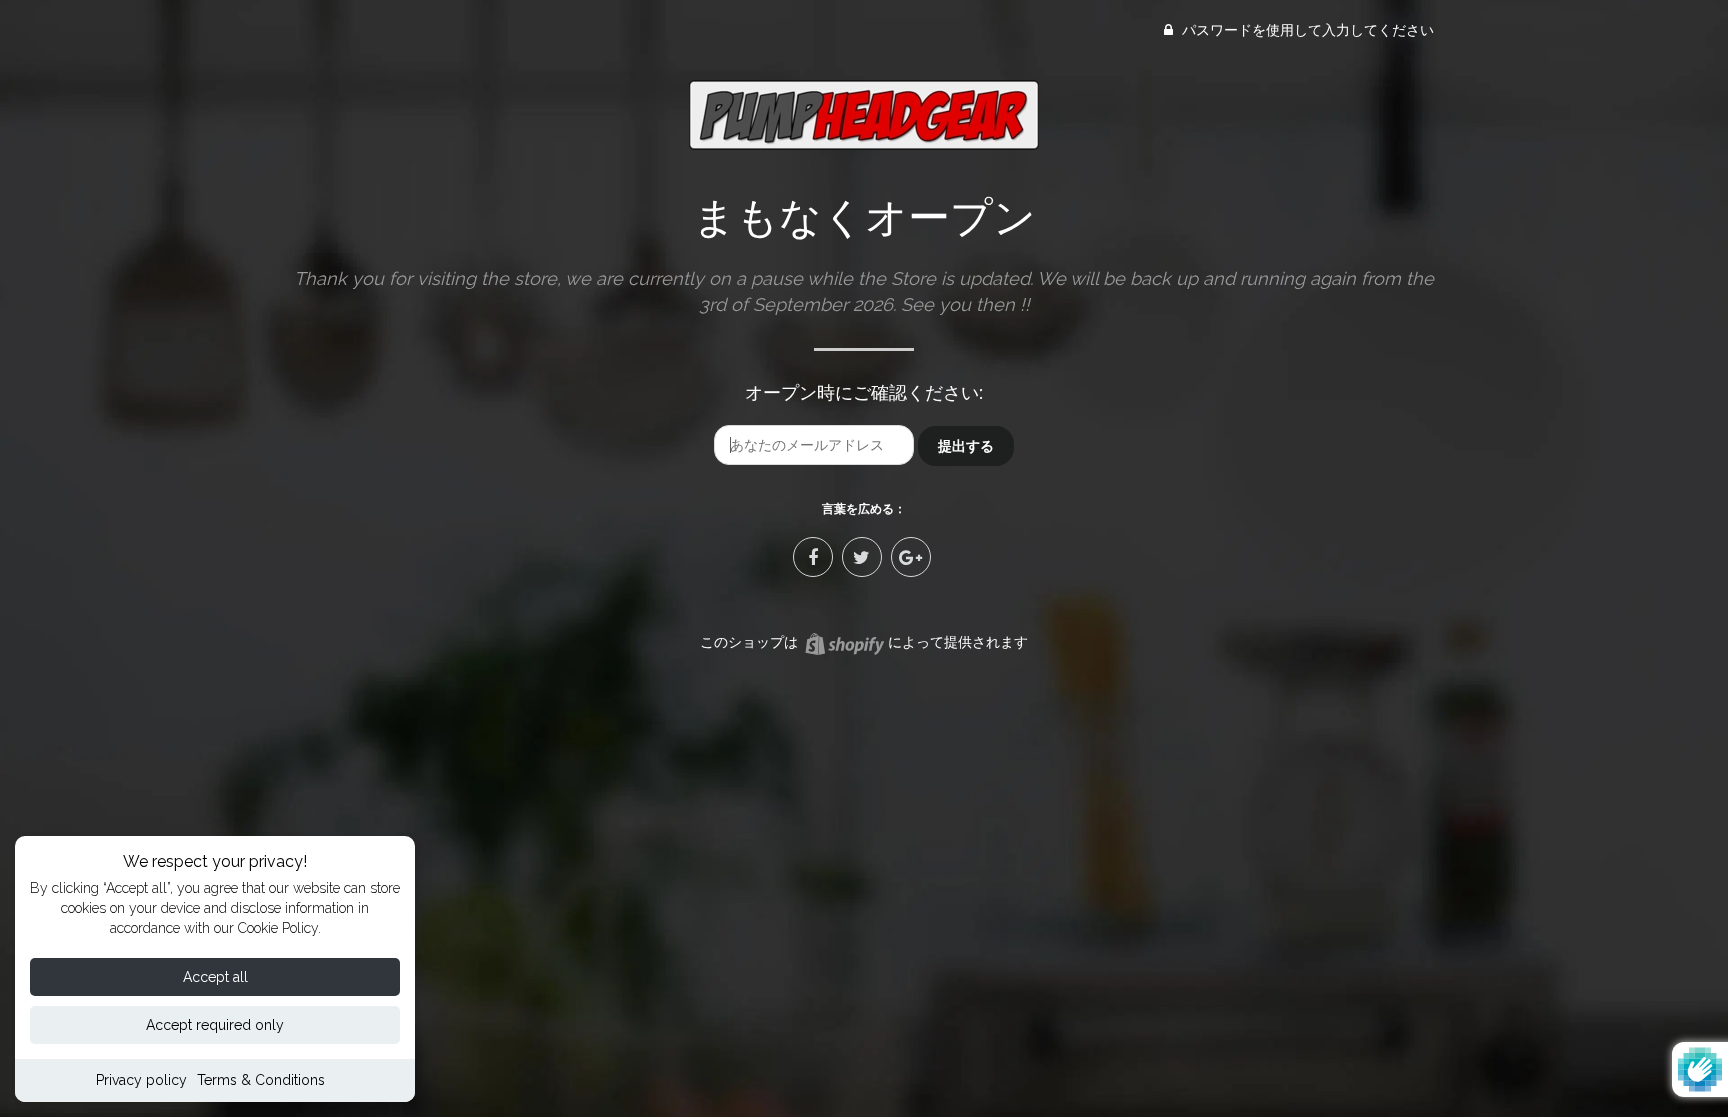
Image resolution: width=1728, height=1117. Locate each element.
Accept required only (215, 1025)
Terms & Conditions (261, 1080)
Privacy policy (141, 1080)
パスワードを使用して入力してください (1306, 30)
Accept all (215, 977)
